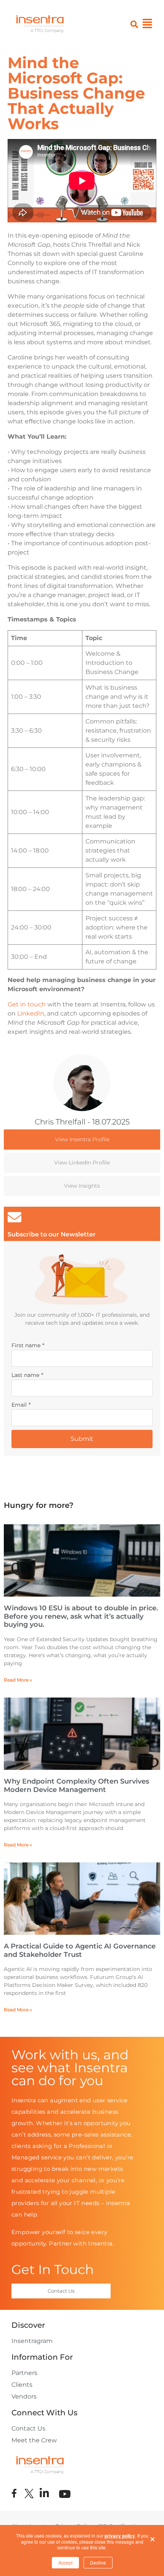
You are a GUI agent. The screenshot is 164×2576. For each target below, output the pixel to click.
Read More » (18, 1680)
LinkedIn (31, 1013)
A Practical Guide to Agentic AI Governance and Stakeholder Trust (80, 1950)
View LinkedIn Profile (82, 1163)
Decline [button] (98, 2562)
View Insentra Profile (82, 1139)
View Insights (82, 1186)
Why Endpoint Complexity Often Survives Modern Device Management (76, 1785)
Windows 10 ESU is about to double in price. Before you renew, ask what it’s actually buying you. (81, 1616)
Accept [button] (65, 2562)
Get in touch (27, 1004)
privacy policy (120, 2536)
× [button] (153, 2537)
